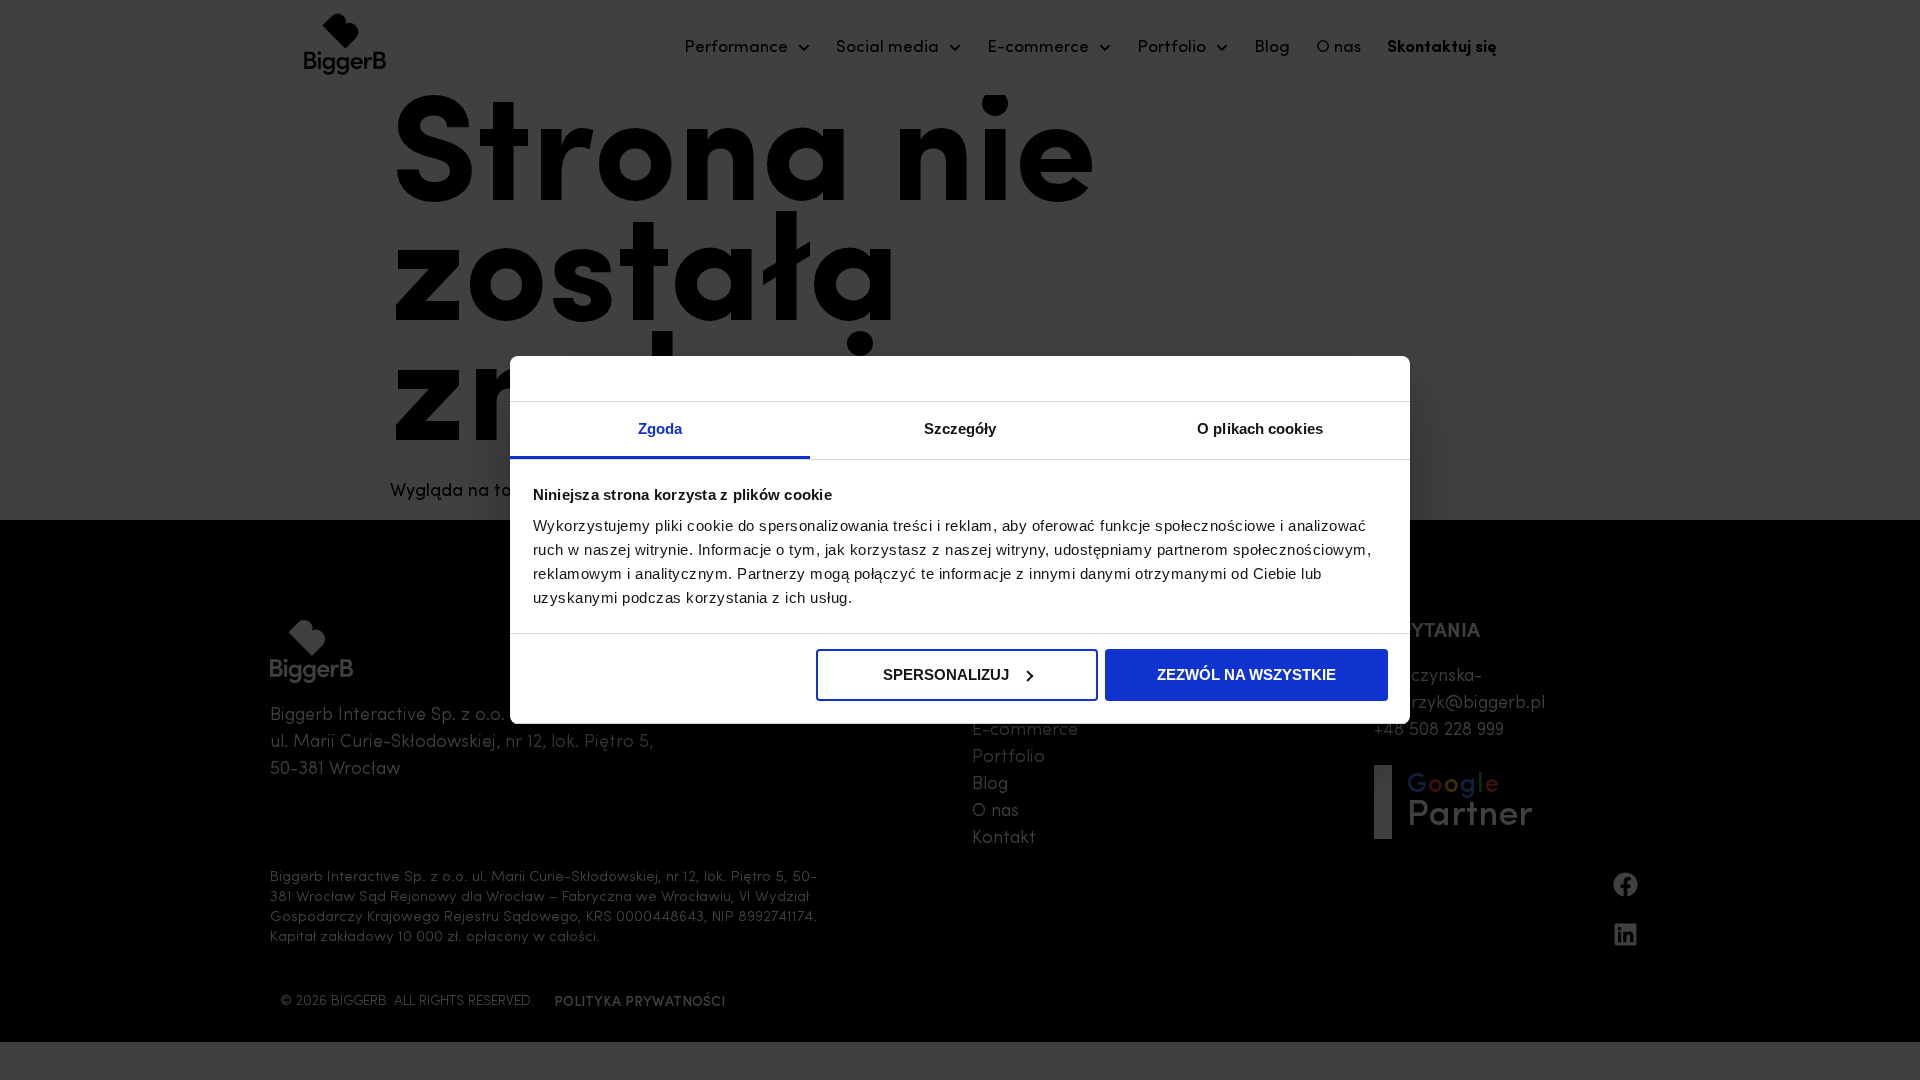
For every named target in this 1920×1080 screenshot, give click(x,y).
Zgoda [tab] (660, 428)
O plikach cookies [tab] (1260, 428)
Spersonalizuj (946, 674)
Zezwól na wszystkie (1246, 674)
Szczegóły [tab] (960, 428)
